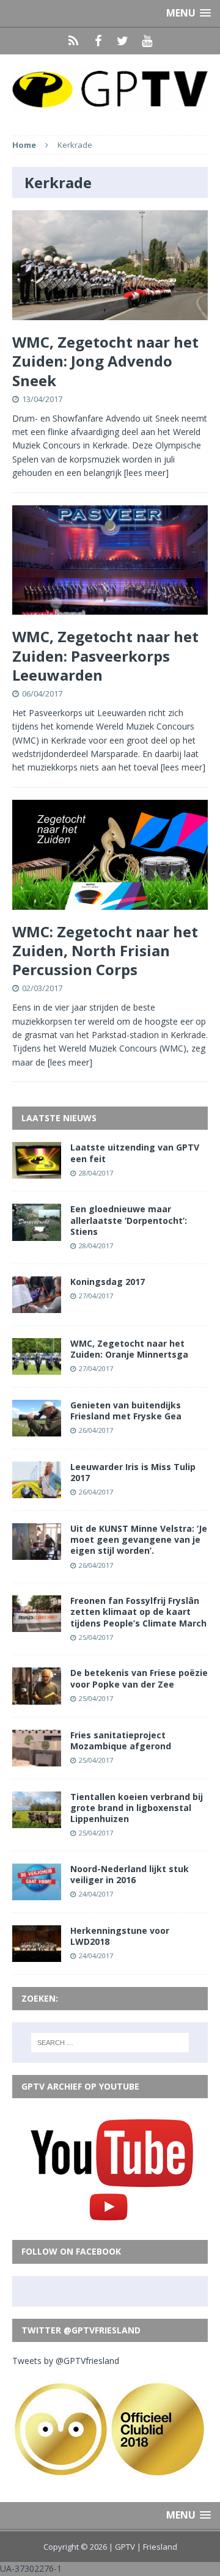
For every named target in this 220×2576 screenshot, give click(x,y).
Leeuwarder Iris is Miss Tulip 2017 (133, 1472)
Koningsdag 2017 (108, 1282)
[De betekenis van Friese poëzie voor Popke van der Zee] (37, 1697)
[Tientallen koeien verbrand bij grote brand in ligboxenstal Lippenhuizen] (37, 1820)
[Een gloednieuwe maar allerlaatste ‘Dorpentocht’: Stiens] (37, 1233)
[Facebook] (98, 41)
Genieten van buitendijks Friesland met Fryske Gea (126, 1411)
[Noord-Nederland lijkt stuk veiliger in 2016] (37, 1893)
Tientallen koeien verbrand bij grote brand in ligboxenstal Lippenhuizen (137, 1808)
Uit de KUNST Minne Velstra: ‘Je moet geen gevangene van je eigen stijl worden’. (139, 1539)
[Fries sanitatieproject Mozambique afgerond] (37, 1759)
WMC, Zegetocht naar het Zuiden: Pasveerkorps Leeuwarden (105, 655)
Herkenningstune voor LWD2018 (120, 1936)
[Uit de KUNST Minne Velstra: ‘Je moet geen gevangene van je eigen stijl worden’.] (37, 1553)
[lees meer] (146, 473)
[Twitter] (122, 41)
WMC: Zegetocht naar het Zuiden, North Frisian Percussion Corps (105, 950)
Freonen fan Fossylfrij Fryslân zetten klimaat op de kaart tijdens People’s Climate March (138, 1612)
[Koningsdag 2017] (37, 1305)
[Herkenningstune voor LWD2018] (37, 1955)
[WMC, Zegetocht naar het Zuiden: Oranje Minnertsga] (37, 1367)
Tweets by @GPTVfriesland (66, 2361)
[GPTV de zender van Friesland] (110, 88)
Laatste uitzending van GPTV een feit (135, 1153)
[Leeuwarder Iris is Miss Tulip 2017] (37, 1491)
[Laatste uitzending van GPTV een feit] (37, 1172)
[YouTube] (147, 41)
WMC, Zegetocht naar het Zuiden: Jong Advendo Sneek (105, 361)
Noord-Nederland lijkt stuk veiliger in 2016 (130, 1874)
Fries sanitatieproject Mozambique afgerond (121, 1740)
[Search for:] (110, 2043)
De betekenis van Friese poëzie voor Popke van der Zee (139, 1678)
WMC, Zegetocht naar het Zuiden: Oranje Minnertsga (129, 1349)
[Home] (73, 41)
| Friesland (157, 2547)
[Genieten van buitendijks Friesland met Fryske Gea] (37, 1429)
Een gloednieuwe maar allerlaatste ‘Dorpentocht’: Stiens (129, 1220)
